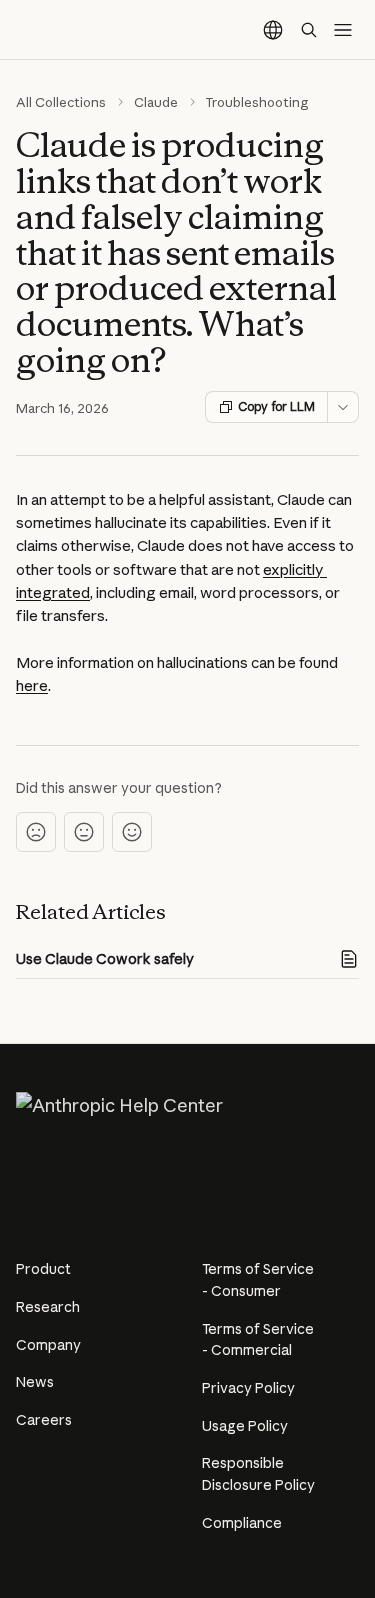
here (32, 685)
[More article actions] (343, 407)
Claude (156, 102)
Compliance (242, 1523)
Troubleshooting (257, 102)
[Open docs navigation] (343, 30)
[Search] (309, 30)
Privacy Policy (248, 1388)
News (35, 1382)
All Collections (61, 102)
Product (43, 1269)
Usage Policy (245, 1426)
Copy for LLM (276, 406)
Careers (44, 1420)
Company (48, 1345)
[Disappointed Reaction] (36, 832)
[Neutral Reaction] (84, 832)
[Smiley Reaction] (132, 832)
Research (48, 1307)
